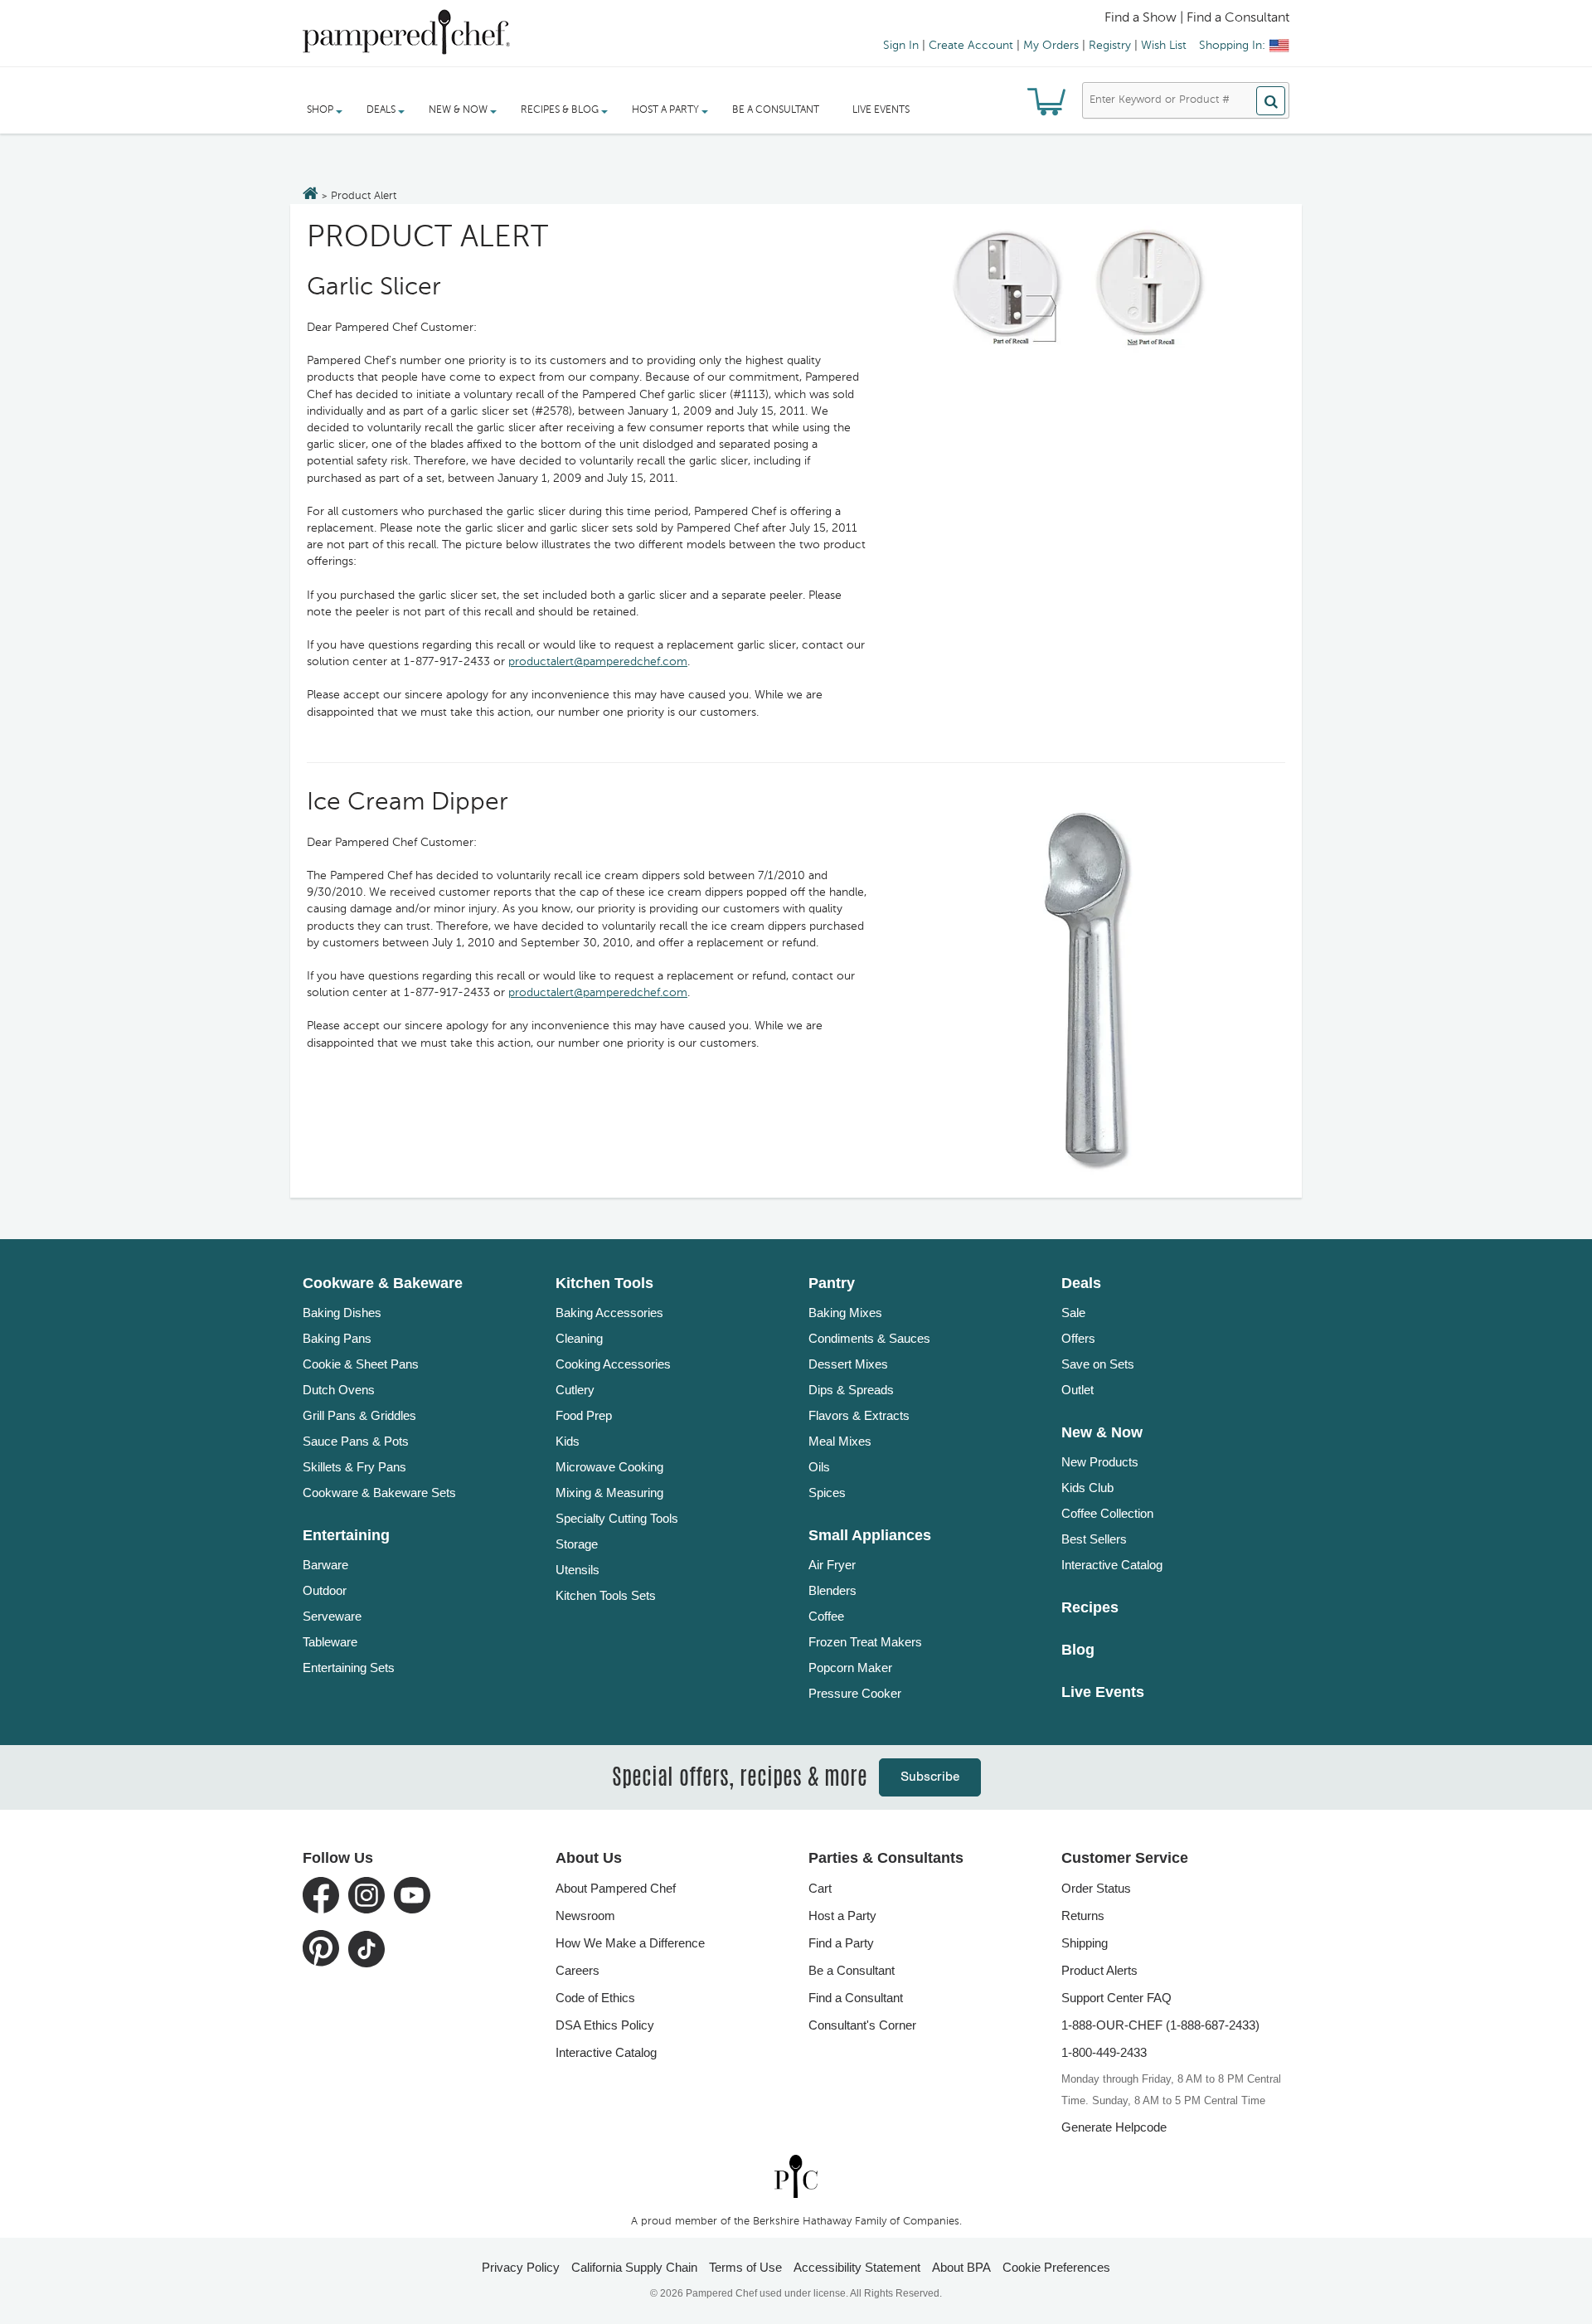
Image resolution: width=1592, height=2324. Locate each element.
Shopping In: (1232, 46)
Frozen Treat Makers (865, 1642)
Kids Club (1087, 1488)
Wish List (1164, 46)
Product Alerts (1099, 1970)
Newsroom (585, 1916)
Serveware (332, 1616)
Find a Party (841, 1943)
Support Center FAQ (1116, 1998)
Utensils (578, 1570)
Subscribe (930, 1777)
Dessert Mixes (848, 1364)
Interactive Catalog (1112, 1565)
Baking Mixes (845, 1313)
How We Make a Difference (630, 1943)
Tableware (330, 1642)
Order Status (1096, 1888)
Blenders (832, 1590)
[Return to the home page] (311, 195)
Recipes (1090, 1607)
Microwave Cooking (609, 1467)
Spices (827, 1493)
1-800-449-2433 (1104, 2052)
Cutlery (575, 1390)
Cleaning (579, 1338)
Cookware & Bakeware (383, 1283)
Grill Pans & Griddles (359, 1415)
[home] (796, 2176)
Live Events (881, 110)
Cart (820, 1888)
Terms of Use (745, 2267)
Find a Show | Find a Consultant (1197, 18)
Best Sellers (1094, 1539)
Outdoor (325, 1590)
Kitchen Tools (604, 1283)
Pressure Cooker (855, 1693)
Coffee (826, 1616)
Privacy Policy (521, 2267)
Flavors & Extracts (859, 1415)
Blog (1078, 1650)
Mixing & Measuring (609, 1493)
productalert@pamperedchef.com (598, 662)
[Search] (1271, 101)
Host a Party (842, 1916)
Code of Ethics (595, 1998)
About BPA (961, 2267)
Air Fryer (832, 1565)
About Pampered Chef (616, 1888)
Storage (577, 1544)
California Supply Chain (634, 2267)
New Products (1100, 1462)
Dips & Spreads (851, 1390)
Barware (325, 1565)
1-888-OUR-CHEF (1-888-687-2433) (1160, 2025)
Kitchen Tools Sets (606, 1595)
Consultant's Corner (862, 2025)
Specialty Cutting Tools (617, 1518)
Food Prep (584, 1415)
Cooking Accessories (613, 1364)
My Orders (1051, 46)
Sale (1073, 1313)
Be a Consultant (776, 110)
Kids (568, 1441)
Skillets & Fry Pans (354, 1467)
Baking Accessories (609, 1313)
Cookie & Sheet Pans (361, 1364)
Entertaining (346, 1535)
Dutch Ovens (339, 1390)
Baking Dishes (342, 1313)
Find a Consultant (856, 1998)
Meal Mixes (840, 1441)
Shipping (1085, 1943)
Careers (578, 1970)
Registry (1110, 46)
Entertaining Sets (349, 1668)
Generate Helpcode (1114, 2127)
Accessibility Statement (857, 2267)
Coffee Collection (1107, 1513)
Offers (1078, 1338)
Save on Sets (1098, 1364)
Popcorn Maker (850, 1668)
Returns (1083, 1916)
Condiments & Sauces (869, 1338)
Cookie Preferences (1056, 2267)
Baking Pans (337, 1338)
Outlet (1078, 1390)
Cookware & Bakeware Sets (379, 1493)
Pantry (832, 1283)
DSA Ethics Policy (605, 2025)
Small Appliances (870, 1535)
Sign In (901, 46)
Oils (819, 1467)
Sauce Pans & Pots (356, 1441)
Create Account (971, 46)
